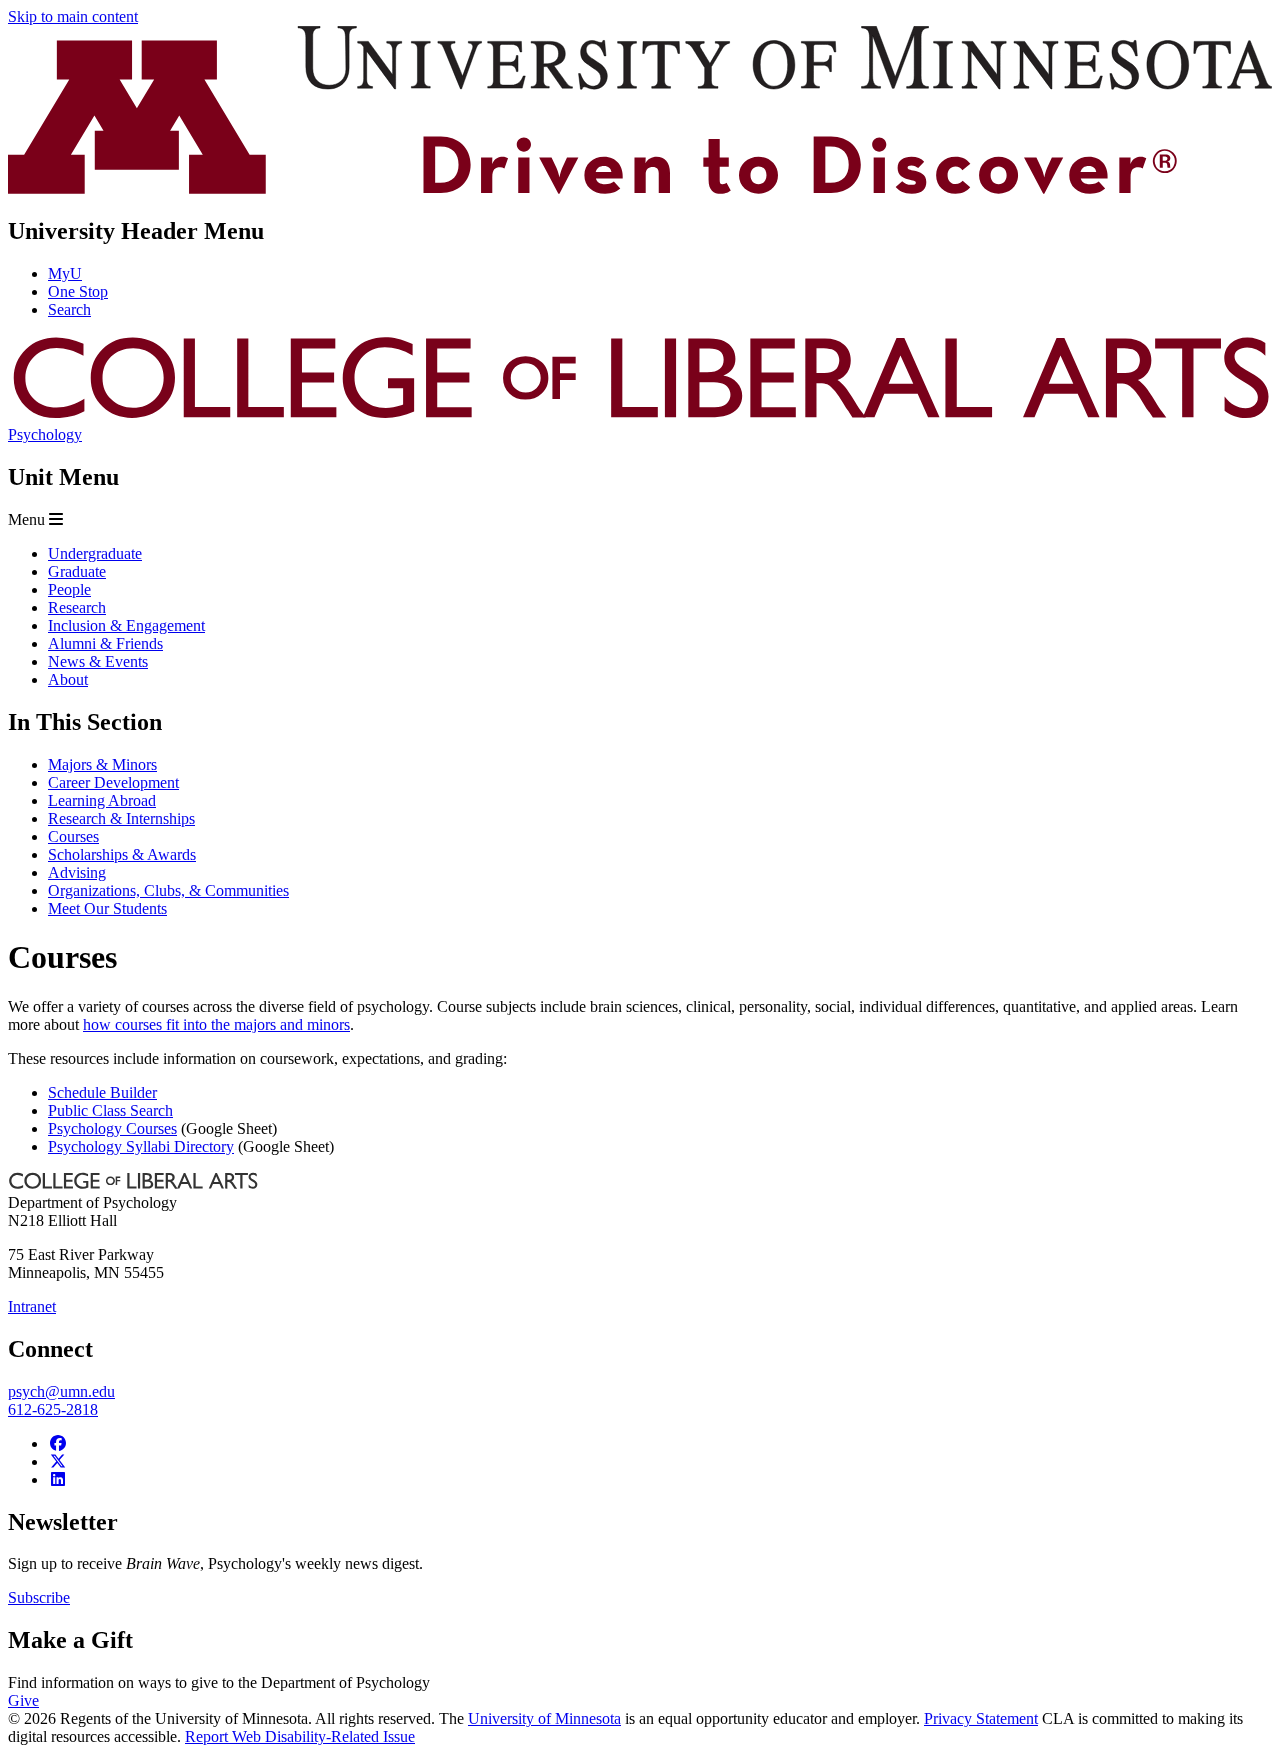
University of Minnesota (544, 1718)
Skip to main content (73, 16)
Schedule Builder (102, 1092)
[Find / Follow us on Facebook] (58, 1443)
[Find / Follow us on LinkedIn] (58, 1479)
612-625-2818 (53, 1409)
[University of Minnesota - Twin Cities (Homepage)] (640, 188)
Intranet (32, 1306)
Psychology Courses (112, 1128)
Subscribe (39, 1597)
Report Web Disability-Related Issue (300, 1736)
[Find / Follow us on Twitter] (58, 1461)
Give (23, 1700)
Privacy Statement (981, 1718)
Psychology (45, 434)
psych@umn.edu (61, 1391)
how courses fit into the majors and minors (216, 1024)
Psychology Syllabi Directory (141, 1146)
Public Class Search (110, 1110)
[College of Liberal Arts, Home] (640, 416)
